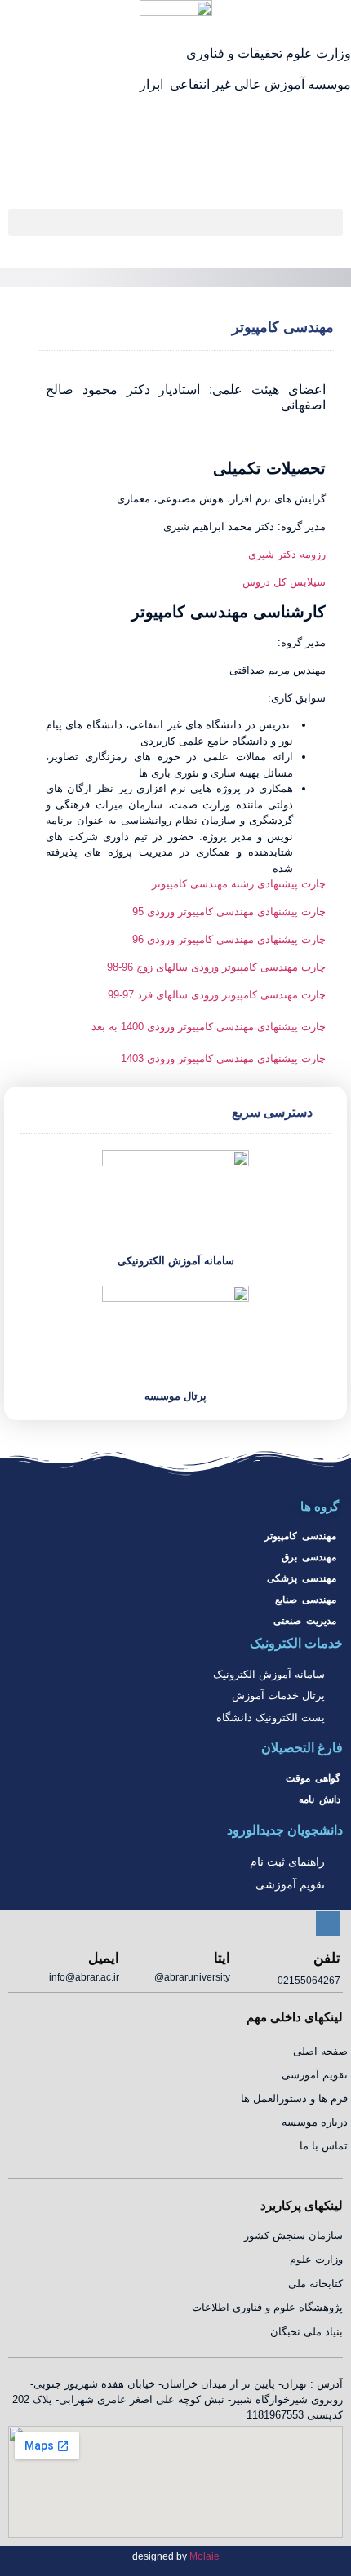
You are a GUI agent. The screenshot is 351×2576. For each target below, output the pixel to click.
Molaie (204, 2556)
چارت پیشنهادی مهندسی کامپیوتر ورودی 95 (229, 912)
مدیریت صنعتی (305, 1621)
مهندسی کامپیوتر (300, 1536)
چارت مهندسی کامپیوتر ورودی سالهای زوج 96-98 (216, 967)
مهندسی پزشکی (302, 1578)
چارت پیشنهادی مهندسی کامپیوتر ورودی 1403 (223, 1058)
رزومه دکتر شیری (287, 554)
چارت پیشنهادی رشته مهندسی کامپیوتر (239, 884)
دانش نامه (320, 1799)
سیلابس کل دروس (284, 582)
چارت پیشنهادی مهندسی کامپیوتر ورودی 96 (229, 939)
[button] (175, 222)
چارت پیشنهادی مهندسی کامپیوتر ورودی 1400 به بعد (209, 1027)
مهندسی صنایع (306, 1600)
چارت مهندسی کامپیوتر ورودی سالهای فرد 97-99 (217, 995)
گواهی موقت (313, 1778)
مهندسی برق (309, 1557)
